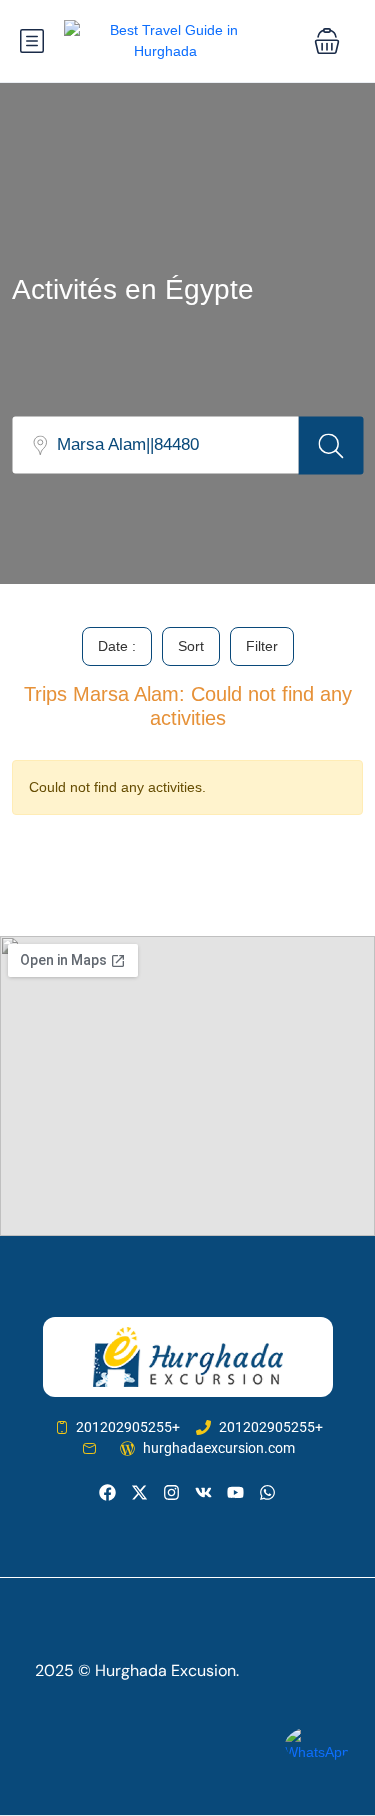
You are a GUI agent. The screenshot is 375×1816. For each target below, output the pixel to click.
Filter (262, 646)
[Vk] (203, 1492)
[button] (327, 41)
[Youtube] (235, 1492)
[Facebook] (106, 1492)
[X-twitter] (139, 1492)
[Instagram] (171, 1492)
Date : (117, 646)
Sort (191, 646)
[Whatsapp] (267, 1492)
